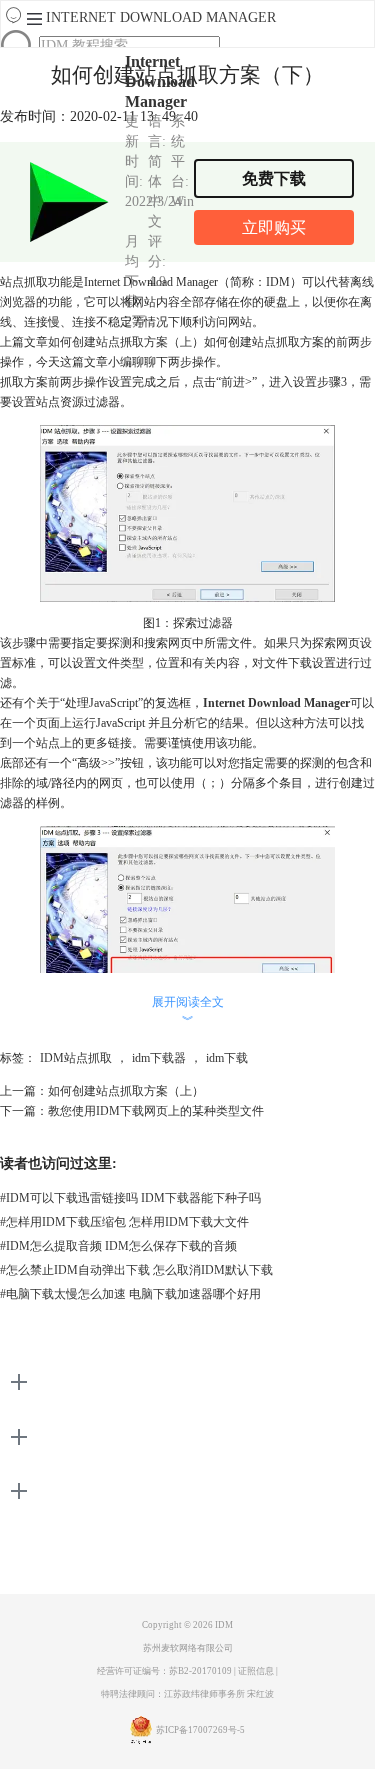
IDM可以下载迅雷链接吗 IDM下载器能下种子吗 (130, 1198)
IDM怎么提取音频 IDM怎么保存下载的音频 (118, 1246)
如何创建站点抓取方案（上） (126, 342)
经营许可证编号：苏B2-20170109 (164, 1671)
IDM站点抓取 (76, 1058)
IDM (224, 1625)
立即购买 (274, 227)
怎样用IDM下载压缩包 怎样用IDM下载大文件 (124, 1222)
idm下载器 (159, 1058)
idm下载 (227, 1058)
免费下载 (274, 178)
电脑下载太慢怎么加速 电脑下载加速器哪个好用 (130, 1294)
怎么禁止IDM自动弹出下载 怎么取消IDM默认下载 (136, 1270)
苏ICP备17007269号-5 (200, 1730)
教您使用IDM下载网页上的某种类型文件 (156, 1111)
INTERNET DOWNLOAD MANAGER (161, 17)
